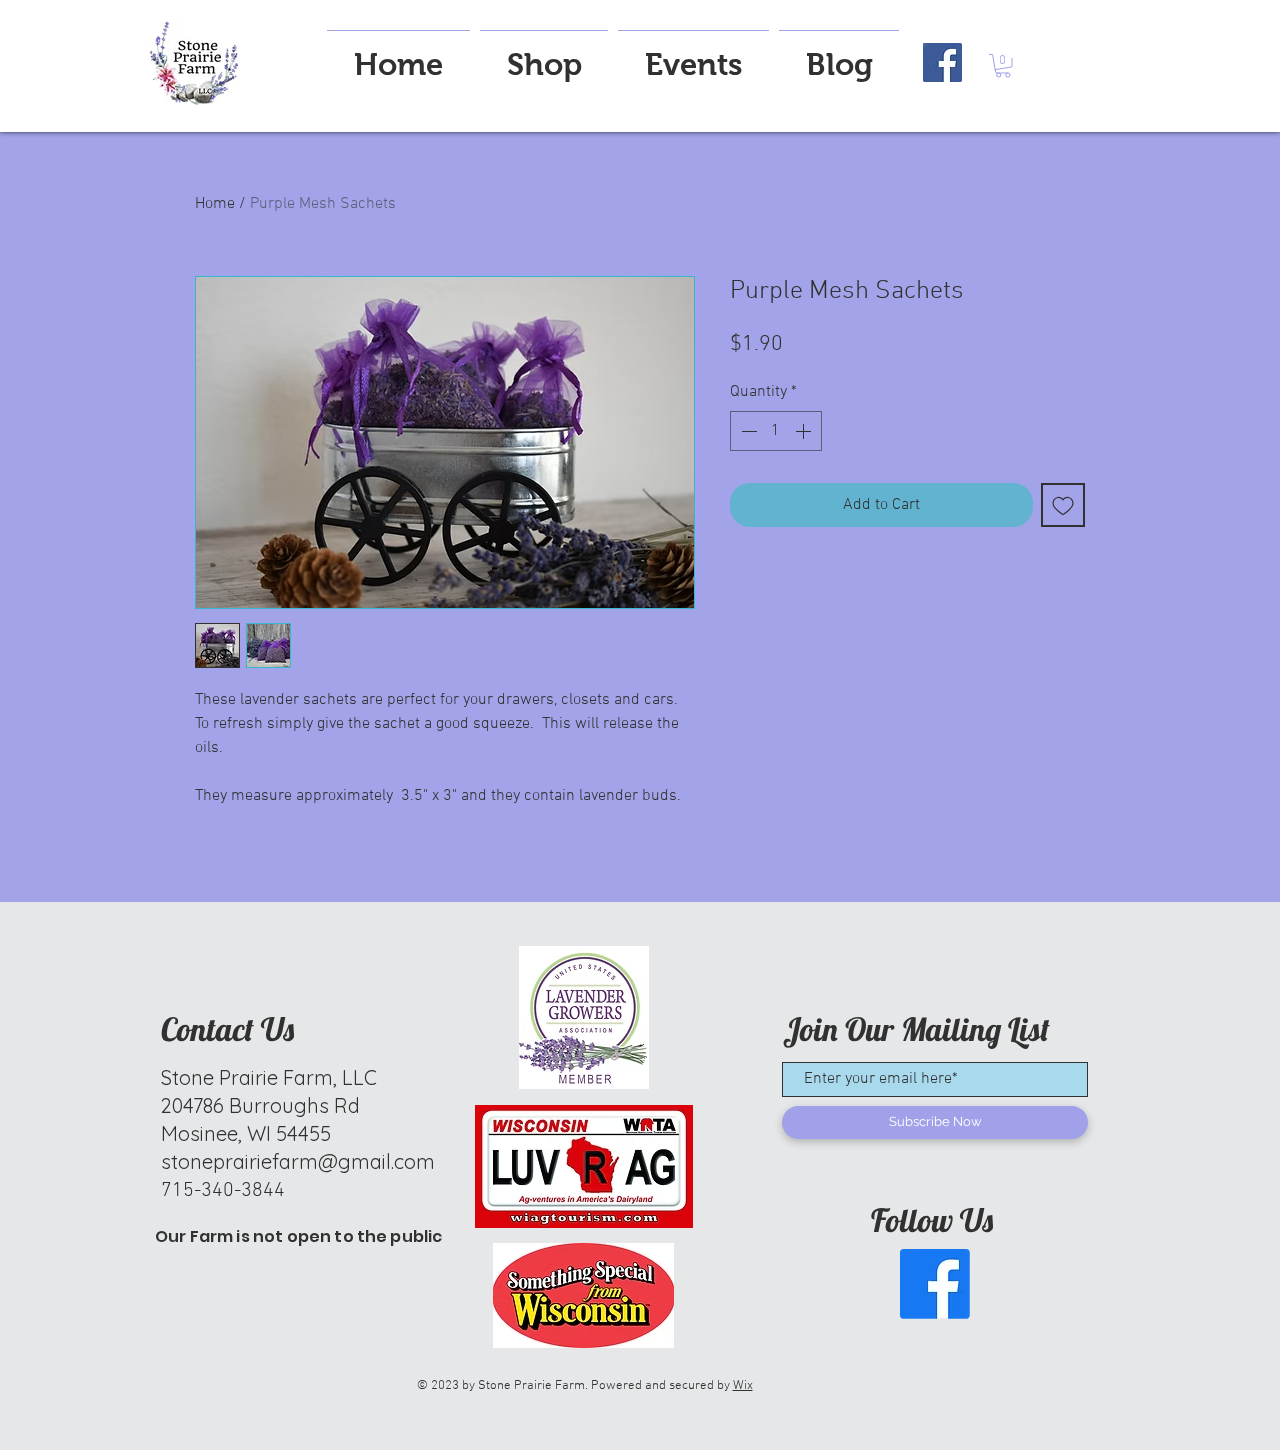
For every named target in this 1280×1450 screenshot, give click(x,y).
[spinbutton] (776, 431)
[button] (1003, 66)
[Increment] (805, 431)
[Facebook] (942, 62)
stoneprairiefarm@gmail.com (298, 1161)
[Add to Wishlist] (1063, 505)
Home (215, 204)
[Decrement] (747, 431)
